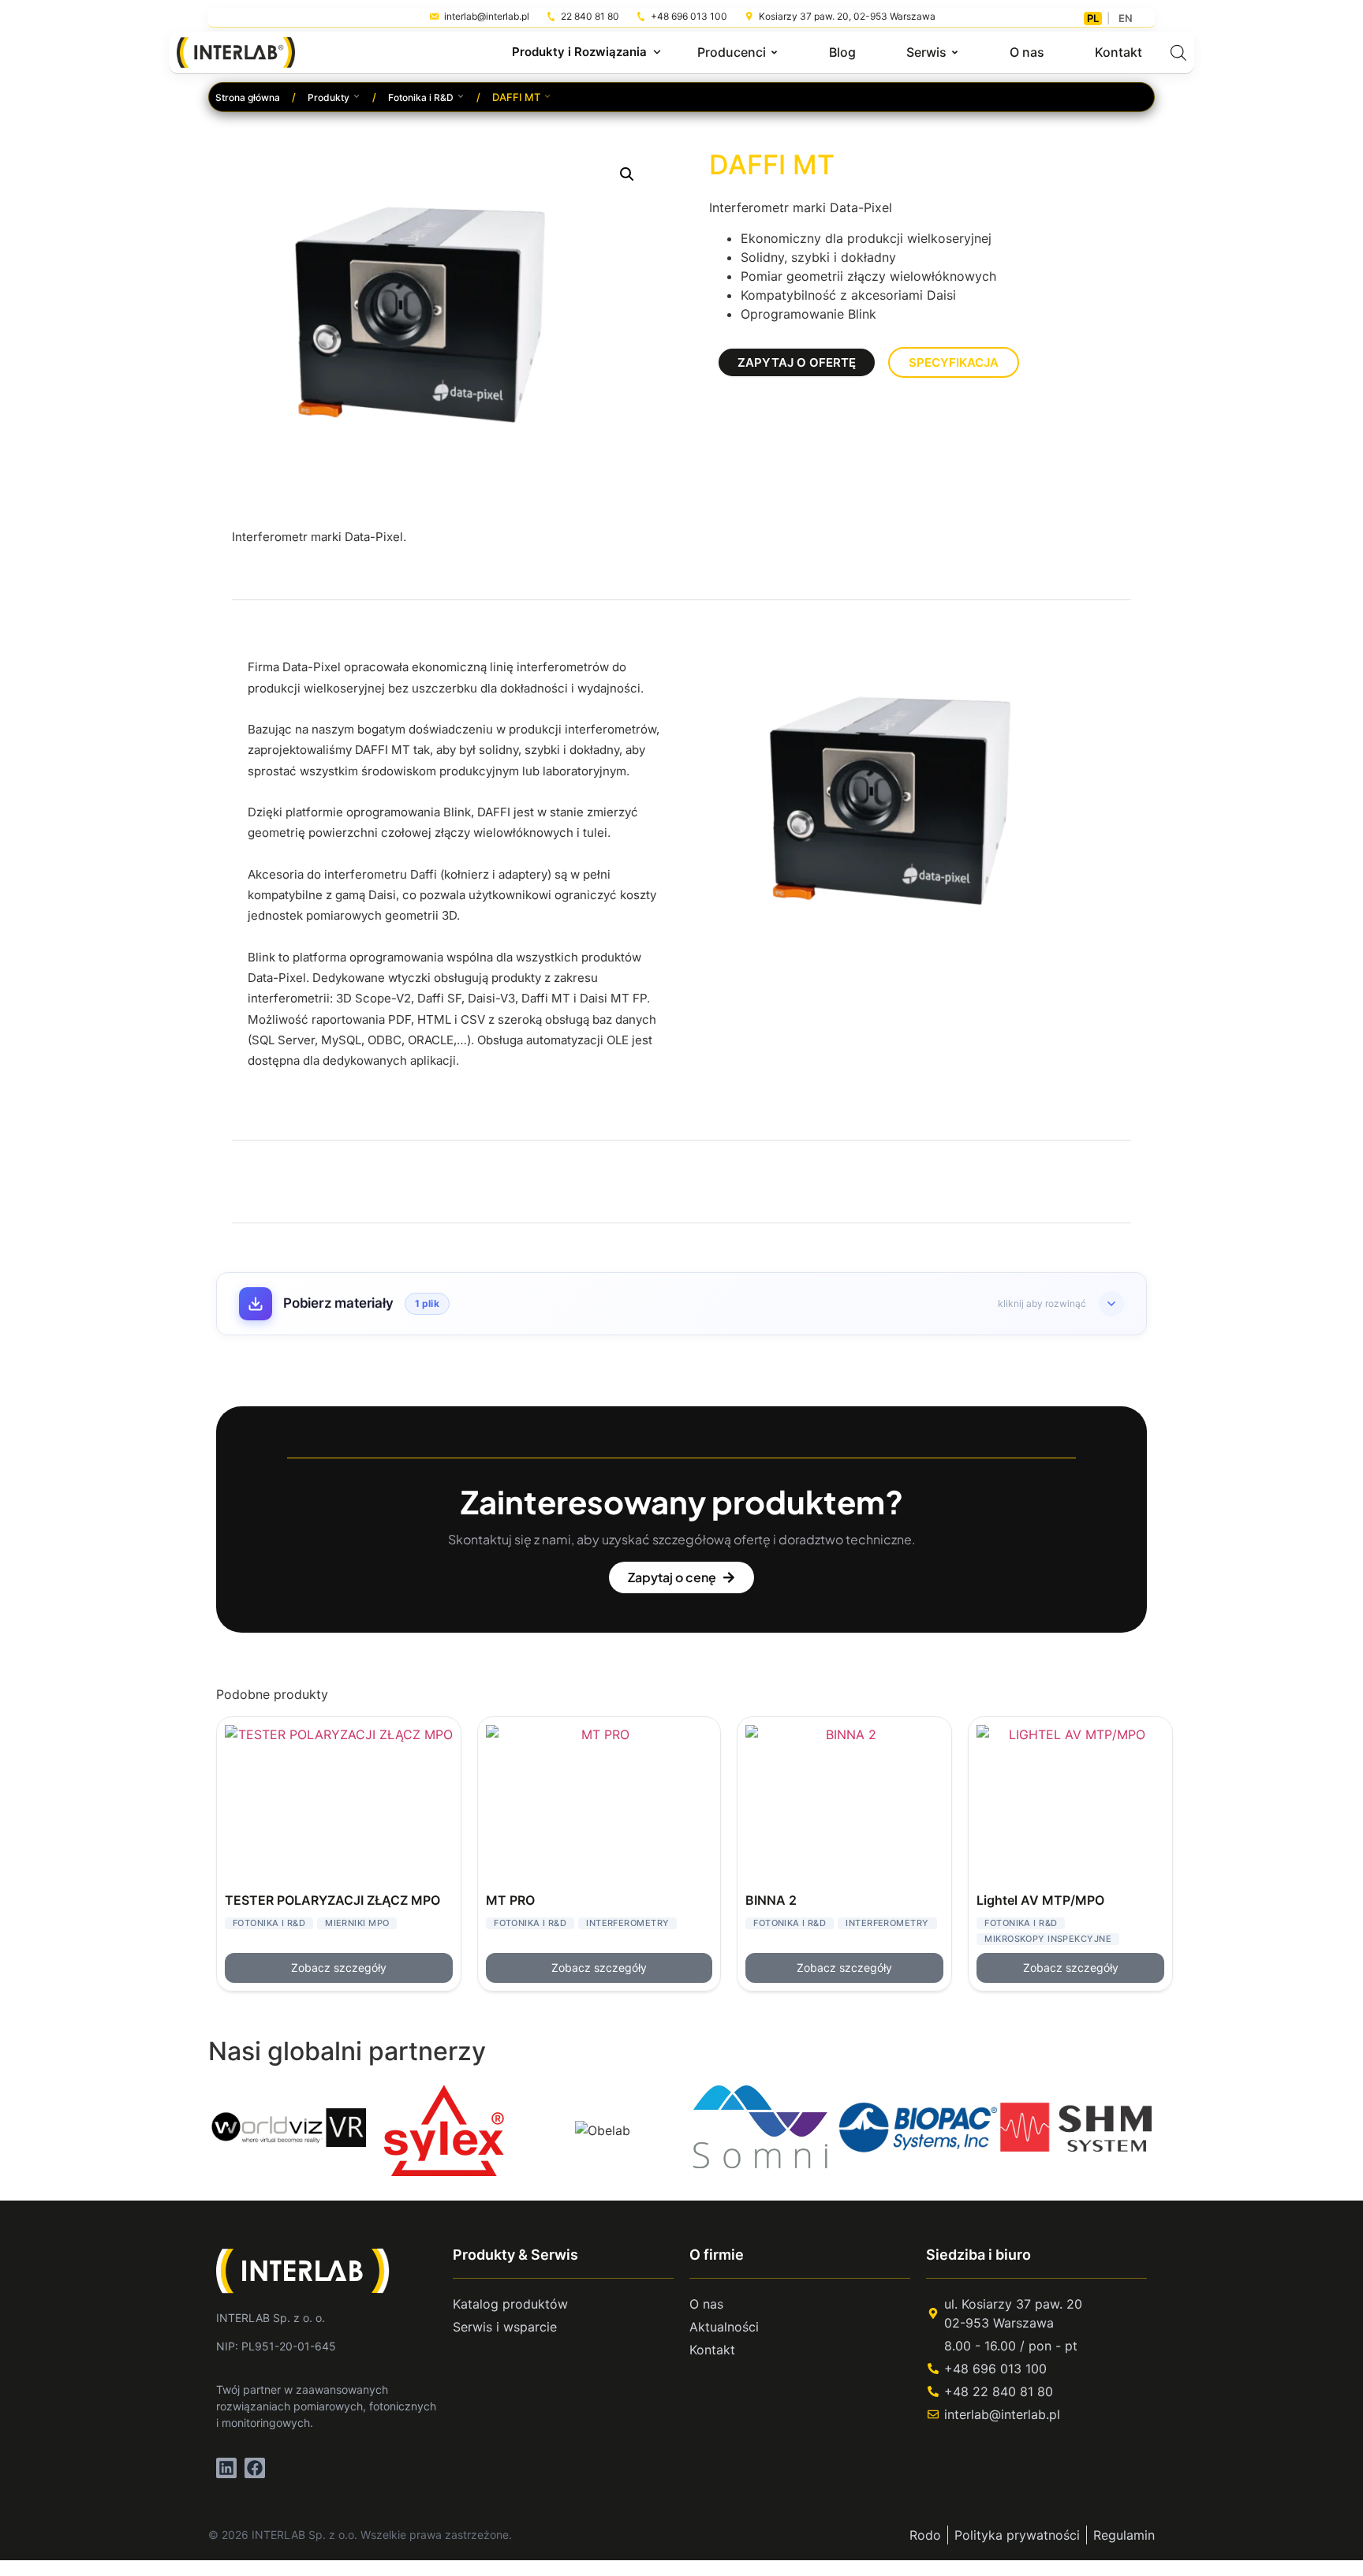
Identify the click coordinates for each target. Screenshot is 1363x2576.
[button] (627, 174)
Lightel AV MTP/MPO (1040, 1900)
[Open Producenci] (774, 52)
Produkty (329, 97)
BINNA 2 (771, 1900)
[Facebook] (255, 2468)
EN (1126, 18)
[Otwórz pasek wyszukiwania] (1178, 52)
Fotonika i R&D (421, 97)
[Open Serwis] (955, 52)
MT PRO (510, 1900)
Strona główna (248, 97)
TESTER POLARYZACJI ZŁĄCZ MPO (332, 1900)
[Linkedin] (226, 2468)
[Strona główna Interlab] (312, 2271)
